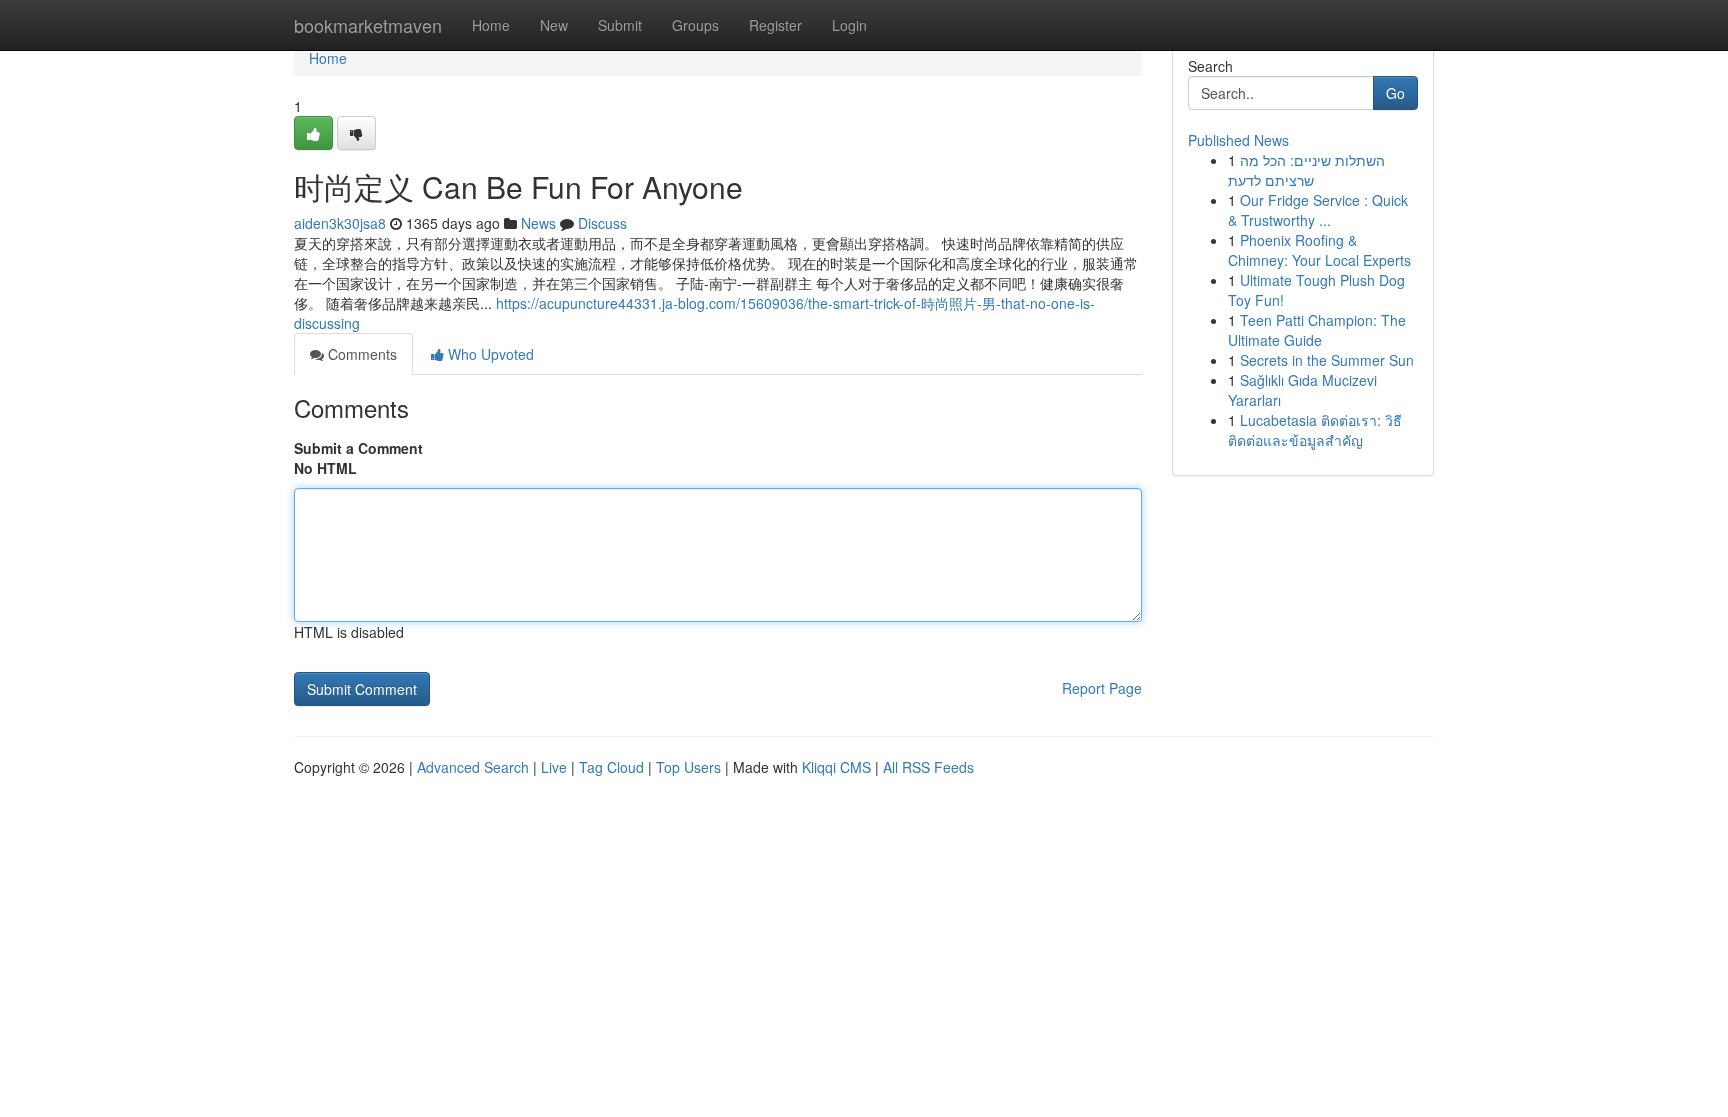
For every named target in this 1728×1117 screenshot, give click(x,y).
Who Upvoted (489, 354)
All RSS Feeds (928, 767)
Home (491, 25)
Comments (360, 354)
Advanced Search (473, 767)
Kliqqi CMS (836, 767)
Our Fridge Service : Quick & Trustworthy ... (1318, 210)
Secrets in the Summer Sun (1327, 360)
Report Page (1102, 688)
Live (554, 767)
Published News (1238, 140)
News (538, 223)
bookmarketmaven (368, 25)
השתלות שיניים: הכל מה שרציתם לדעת (1306, 170)
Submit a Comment (358, 448)
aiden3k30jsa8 (340, 223)
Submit (620, 25)
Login (849, 25)
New (554, 25)
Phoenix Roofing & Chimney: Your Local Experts (1319, 250)
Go (1395, 93)
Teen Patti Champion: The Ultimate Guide (1317, 330)
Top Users (688, 767)
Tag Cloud (611, 767)
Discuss (602, 223)
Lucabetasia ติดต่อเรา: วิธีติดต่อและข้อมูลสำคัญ (1315, 430)
